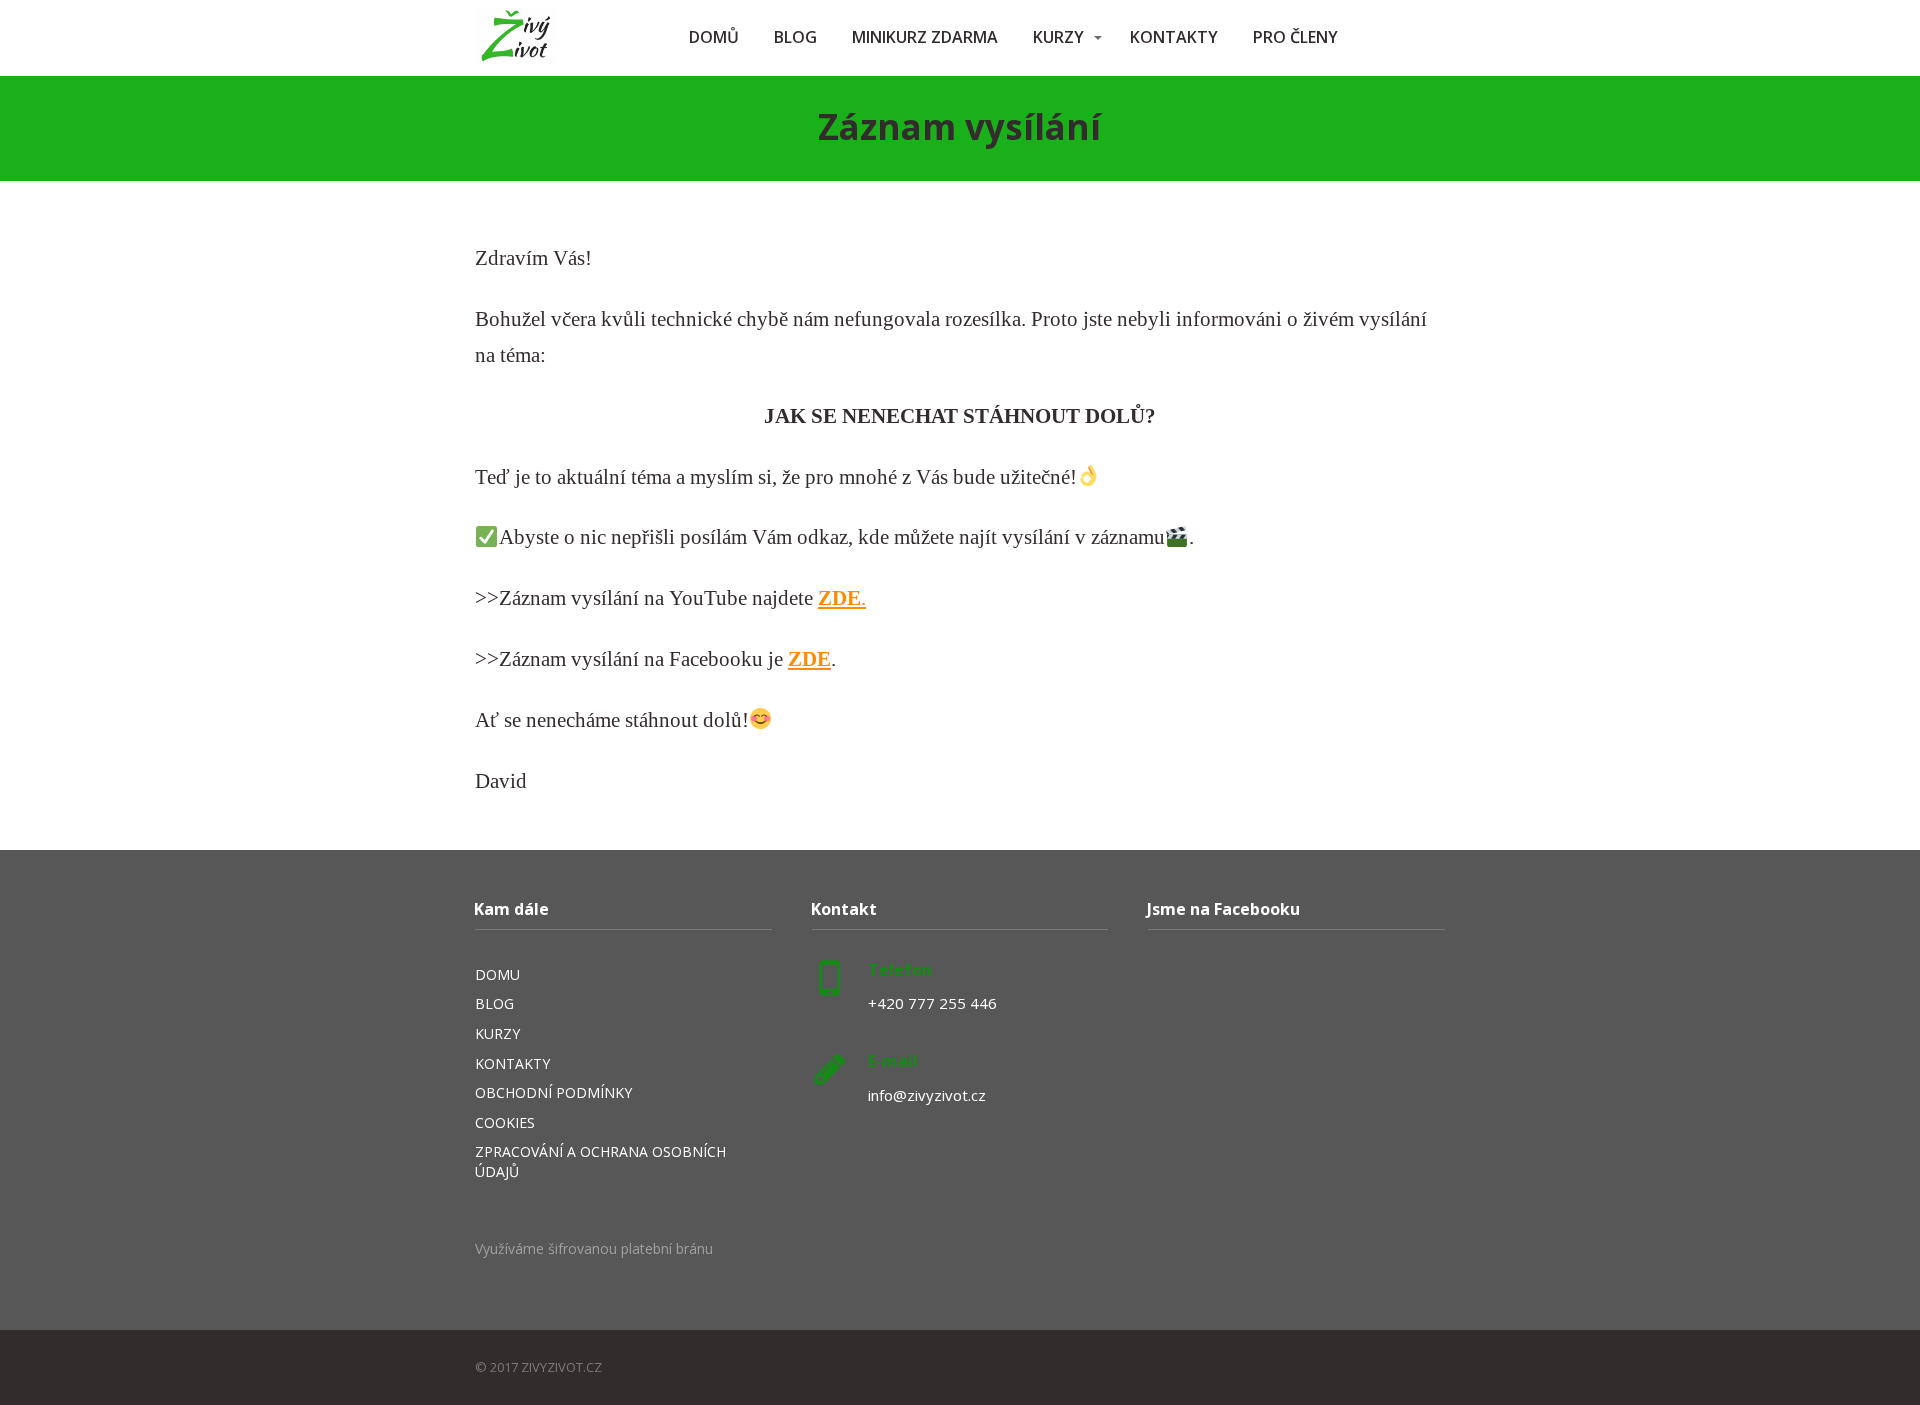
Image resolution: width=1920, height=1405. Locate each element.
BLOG (795, 37)
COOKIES (505, 1122)
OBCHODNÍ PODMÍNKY (553, 1092)
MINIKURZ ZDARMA (925, 37)
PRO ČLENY (1295, 37)
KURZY (1058, 37)
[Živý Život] (516, 38)
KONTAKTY (1174, 37)
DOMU (497, 974)
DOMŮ (714, 37)
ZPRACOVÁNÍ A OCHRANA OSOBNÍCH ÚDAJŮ (600, 1161)
